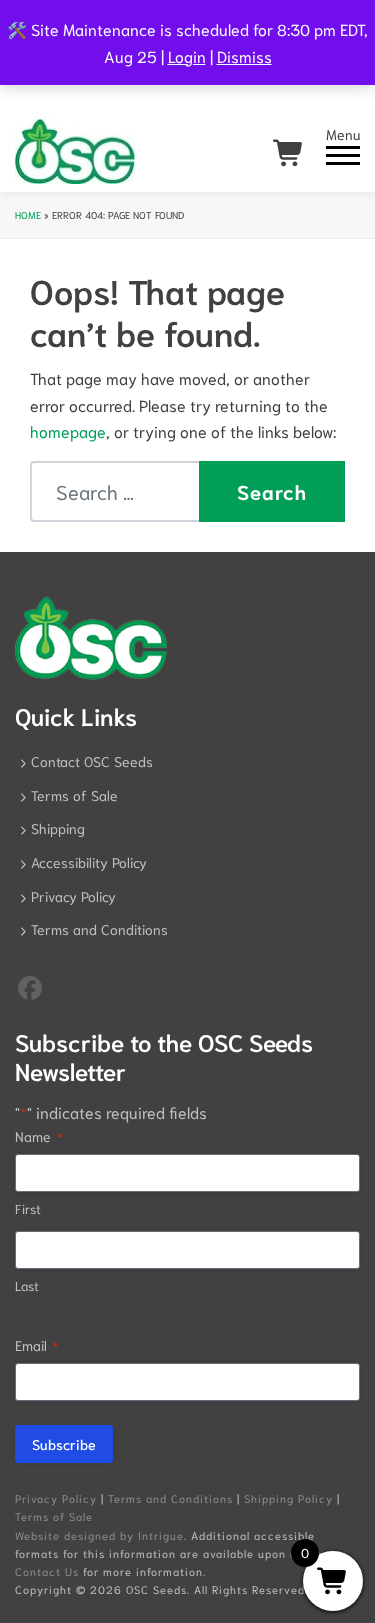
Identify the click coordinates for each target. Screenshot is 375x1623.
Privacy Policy (73, 896)
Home (28, 214)
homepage (68, 430)
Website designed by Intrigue (99, 1535)
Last (27, 1285)
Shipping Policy (288, 1498)
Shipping (58, 828)
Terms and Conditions (99, 929)
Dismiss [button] (244, 55)
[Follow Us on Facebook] (30, 986)
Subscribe (64, 1444)
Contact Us (47, 1571)
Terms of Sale (74, 795)
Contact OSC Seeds (92, 761)
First (28, 1208)
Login (187, 55)
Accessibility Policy (89, 862)
